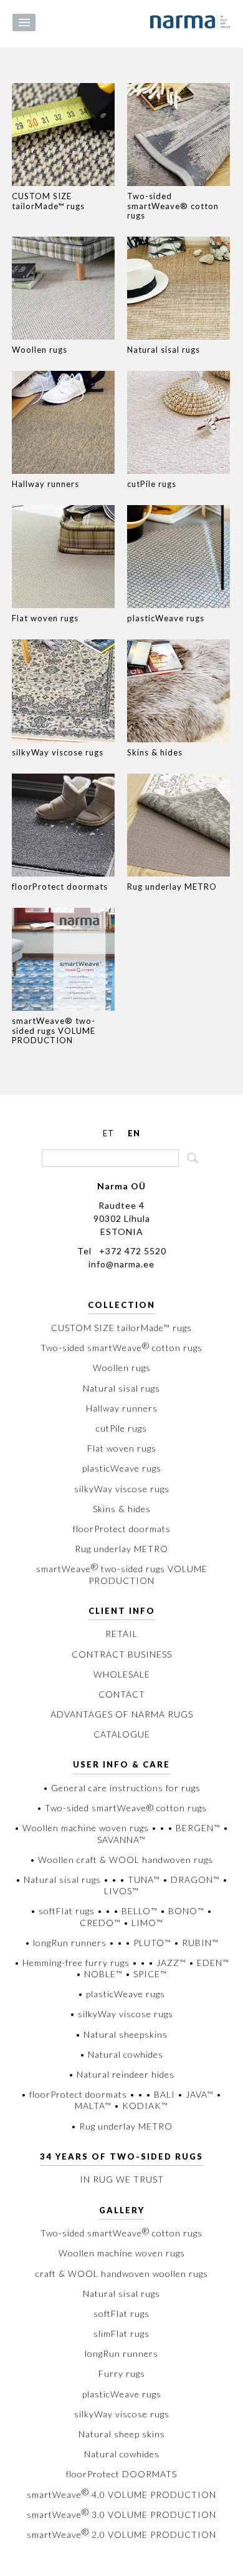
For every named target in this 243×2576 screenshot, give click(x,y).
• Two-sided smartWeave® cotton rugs (122, 1808)
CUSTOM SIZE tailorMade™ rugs (121, 1328)
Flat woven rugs (122, 1448)
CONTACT (122, 1694)
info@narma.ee (121, 1264)
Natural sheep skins (122, 2434)
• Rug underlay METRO (122, 2126)
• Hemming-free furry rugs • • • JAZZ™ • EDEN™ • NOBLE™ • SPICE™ (122, 1968)
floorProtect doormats (122, 1529)
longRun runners (121, 2353)
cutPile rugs (121, 1428)
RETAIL (121, 1634)
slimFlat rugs (121, 2333)
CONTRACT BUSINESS (122, 1654)
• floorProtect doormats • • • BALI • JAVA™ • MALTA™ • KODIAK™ (121, 2100)
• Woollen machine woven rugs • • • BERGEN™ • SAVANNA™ (121, 1833)
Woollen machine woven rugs (122, 2253)
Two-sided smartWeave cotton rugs (121, 1348)
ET (108, 1133)
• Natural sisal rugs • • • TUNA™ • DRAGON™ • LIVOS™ (122, 1885)
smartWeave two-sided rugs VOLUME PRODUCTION (122, 1574)
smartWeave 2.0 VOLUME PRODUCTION (121, 2534)
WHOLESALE (122, 1674)
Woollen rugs (122, 1368)
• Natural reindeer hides (121, 2074)
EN (134, 1133)
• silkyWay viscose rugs (121, 2014)
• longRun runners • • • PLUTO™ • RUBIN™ (122, 1943)
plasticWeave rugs (122, 1468)
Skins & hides (122, 1509)
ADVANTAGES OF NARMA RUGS (122, 1714)
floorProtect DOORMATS (121, 2474)
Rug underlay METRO (121, 1549)
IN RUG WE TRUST (122, 2179)
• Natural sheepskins (121, 2034)
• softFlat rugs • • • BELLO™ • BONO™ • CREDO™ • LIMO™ (121, 1916)
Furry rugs (122, 2373)
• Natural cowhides (121, 2054)
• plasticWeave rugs (121, 1994)
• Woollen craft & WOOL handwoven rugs (121, 1860)
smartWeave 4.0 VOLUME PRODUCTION (121, 2495)
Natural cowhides (122, 2454)
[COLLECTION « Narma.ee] (190, 22)
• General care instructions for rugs (122, 1788)
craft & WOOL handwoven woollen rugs (122, 2274)
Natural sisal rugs (121, 1388)
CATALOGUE (122, 1734)
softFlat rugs (121, 2313)
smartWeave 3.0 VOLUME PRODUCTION (121, 2515)
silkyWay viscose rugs (122, 1489)
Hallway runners (122, 1408)
